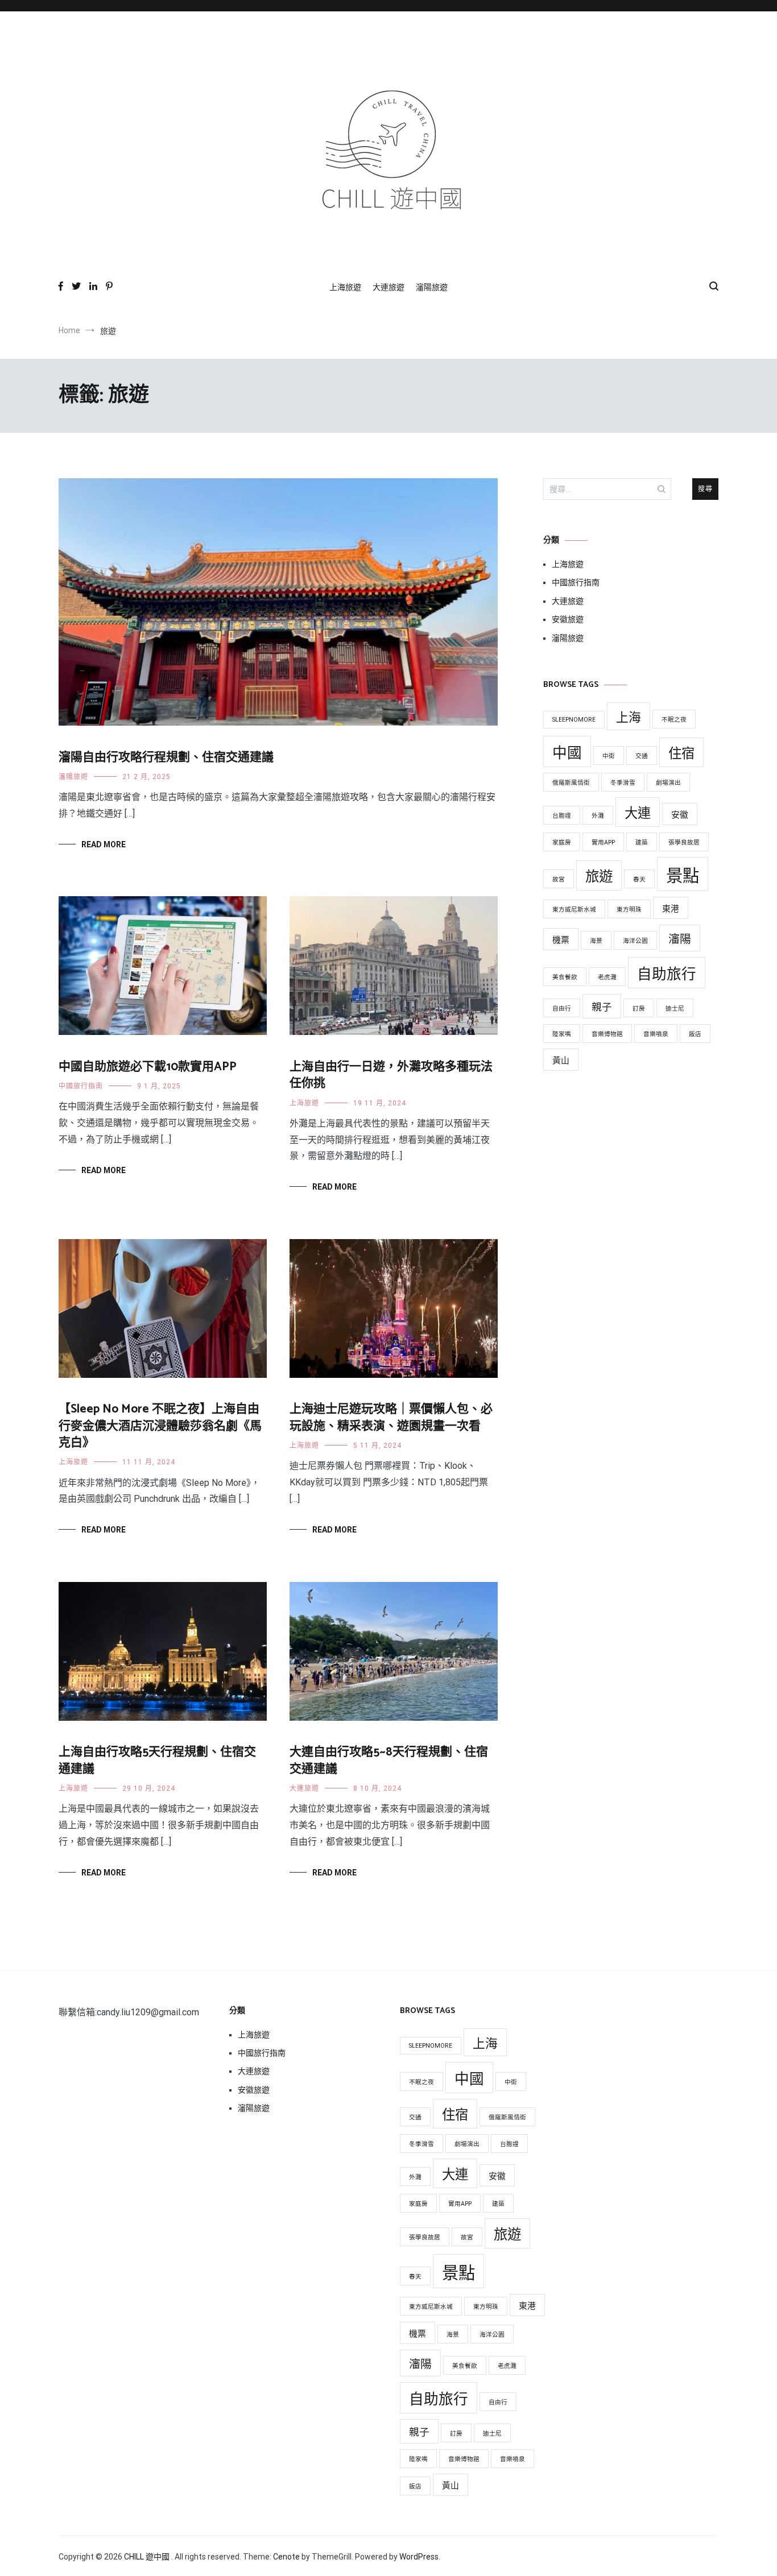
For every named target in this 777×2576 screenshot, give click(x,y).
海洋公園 (635, 941)
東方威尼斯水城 (574, 910)
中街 (609, 756)
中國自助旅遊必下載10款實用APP (148, 1067)
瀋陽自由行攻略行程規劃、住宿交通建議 (166, 757)
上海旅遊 (345, 287)
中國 (567, 753)
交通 (642, 756)
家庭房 (562, 842)
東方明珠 (629, 910)
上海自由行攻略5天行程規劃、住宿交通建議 (157, 1760)
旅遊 (599, 877)
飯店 (695, 1034)
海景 (596, 941)
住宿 (681, 753)
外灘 (598, 816)
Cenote (286, 2557)
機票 (561, 940)
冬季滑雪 (623, 783)
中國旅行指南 (81, 1086)
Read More (104, 844)
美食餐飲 (565, 977)
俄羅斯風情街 (571, 783)
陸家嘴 (562, 1034)
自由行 (562, 1009)
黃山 (561, 1061)
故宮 (559, 879)
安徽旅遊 (568, 619)
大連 (638, 813)
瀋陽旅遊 (432, 287)
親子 (602, 1007)
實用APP (603, 842)
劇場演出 (668, 783)
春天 (639, 879)
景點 (683, 876)
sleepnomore (574, 720)
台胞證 (562, 816)
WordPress (419, 2557)
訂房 (639, 1009)
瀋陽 (680, 939)
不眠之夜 (674, 720)
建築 (642, 842)
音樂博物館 (607, 1034)
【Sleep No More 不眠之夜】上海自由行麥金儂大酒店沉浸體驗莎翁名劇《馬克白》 (160, 1426)
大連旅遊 (388, 287)
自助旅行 (667, 974)
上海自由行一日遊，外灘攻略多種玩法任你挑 (391, 1075)
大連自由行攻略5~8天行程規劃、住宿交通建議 (389, 1760)
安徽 (680, 815)
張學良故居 (684, 842)
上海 (629, 717)
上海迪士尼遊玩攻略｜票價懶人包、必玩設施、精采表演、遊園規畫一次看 (391, 1417)
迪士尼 (675, 1009)
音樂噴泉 (656, 1034)
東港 (671, 909)
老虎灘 (607, 977)
